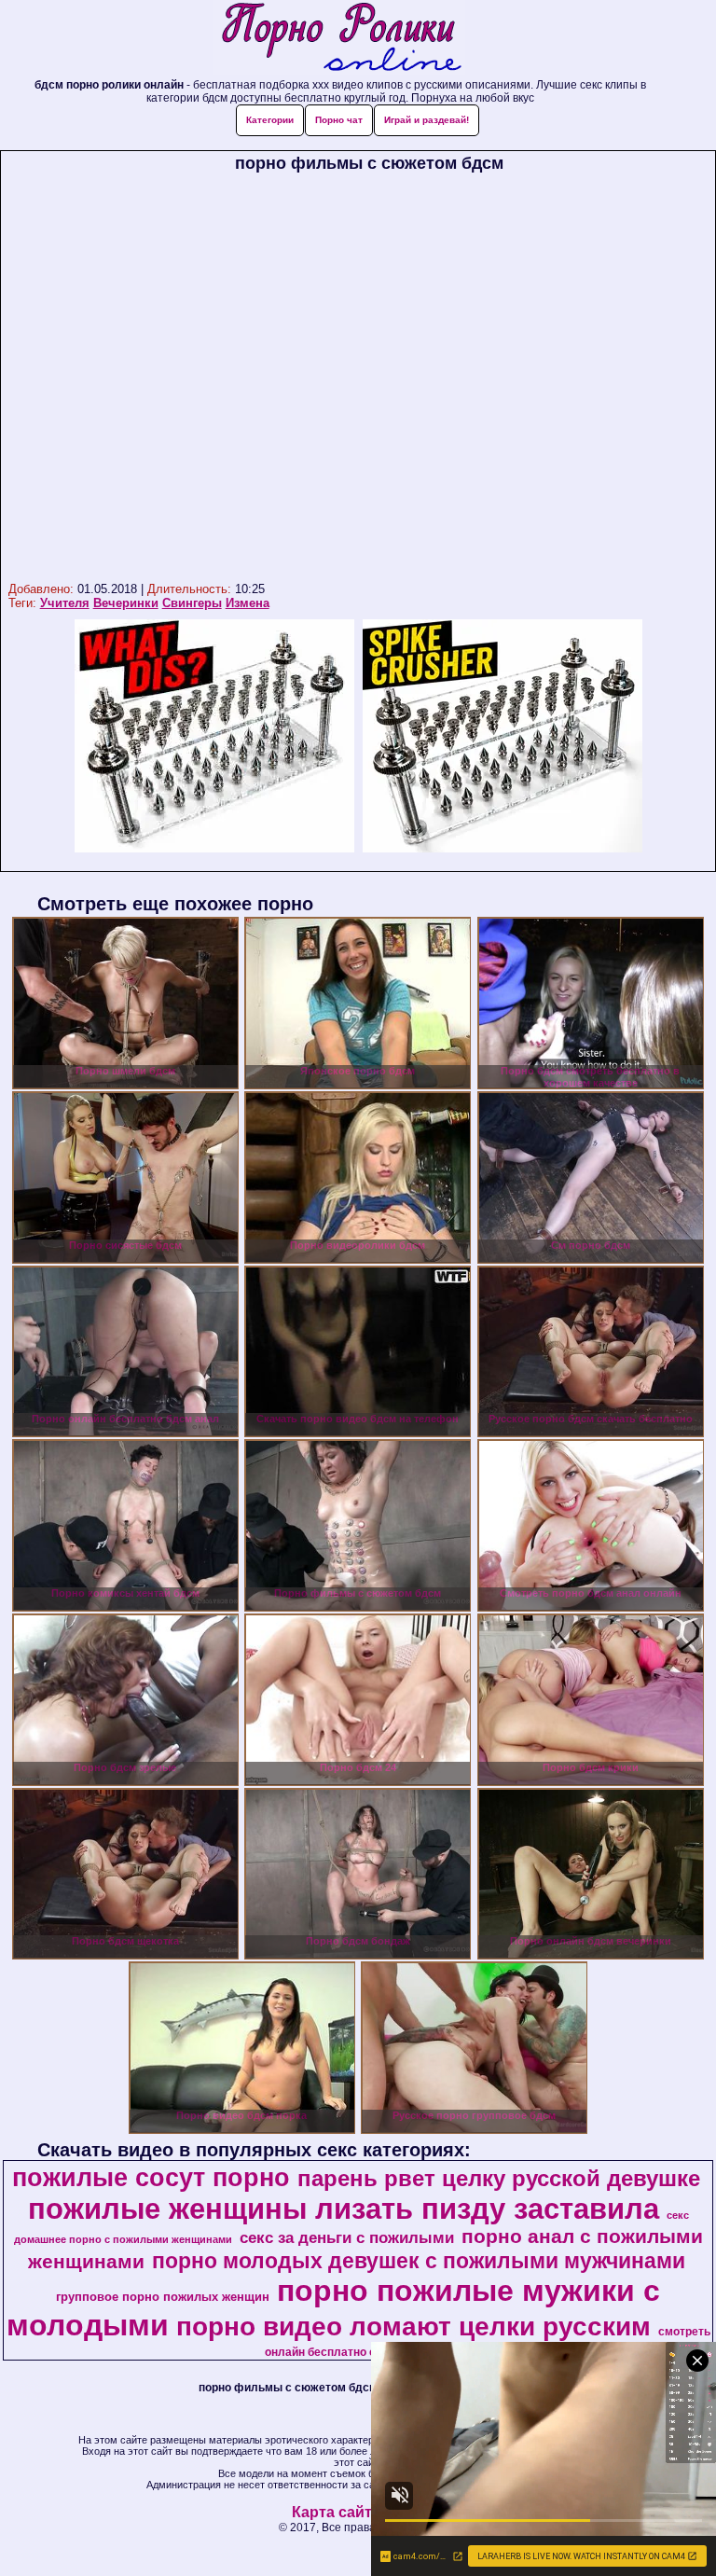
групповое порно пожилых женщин (163, 2297)
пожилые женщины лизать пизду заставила (344, 2209)
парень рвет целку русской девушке (499, 2178)
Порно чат (339, 120)
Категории (270, 120)
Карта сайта (336, 2512)
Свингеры (192, 603)
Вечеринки (126, 603)
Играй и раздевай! (427, 120)
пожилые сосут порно (151, 2178)
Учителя (65, 603)
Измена (248, 603)
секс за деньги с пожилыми (347, 2237)
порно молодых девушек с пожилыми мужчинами (419, 2261)
